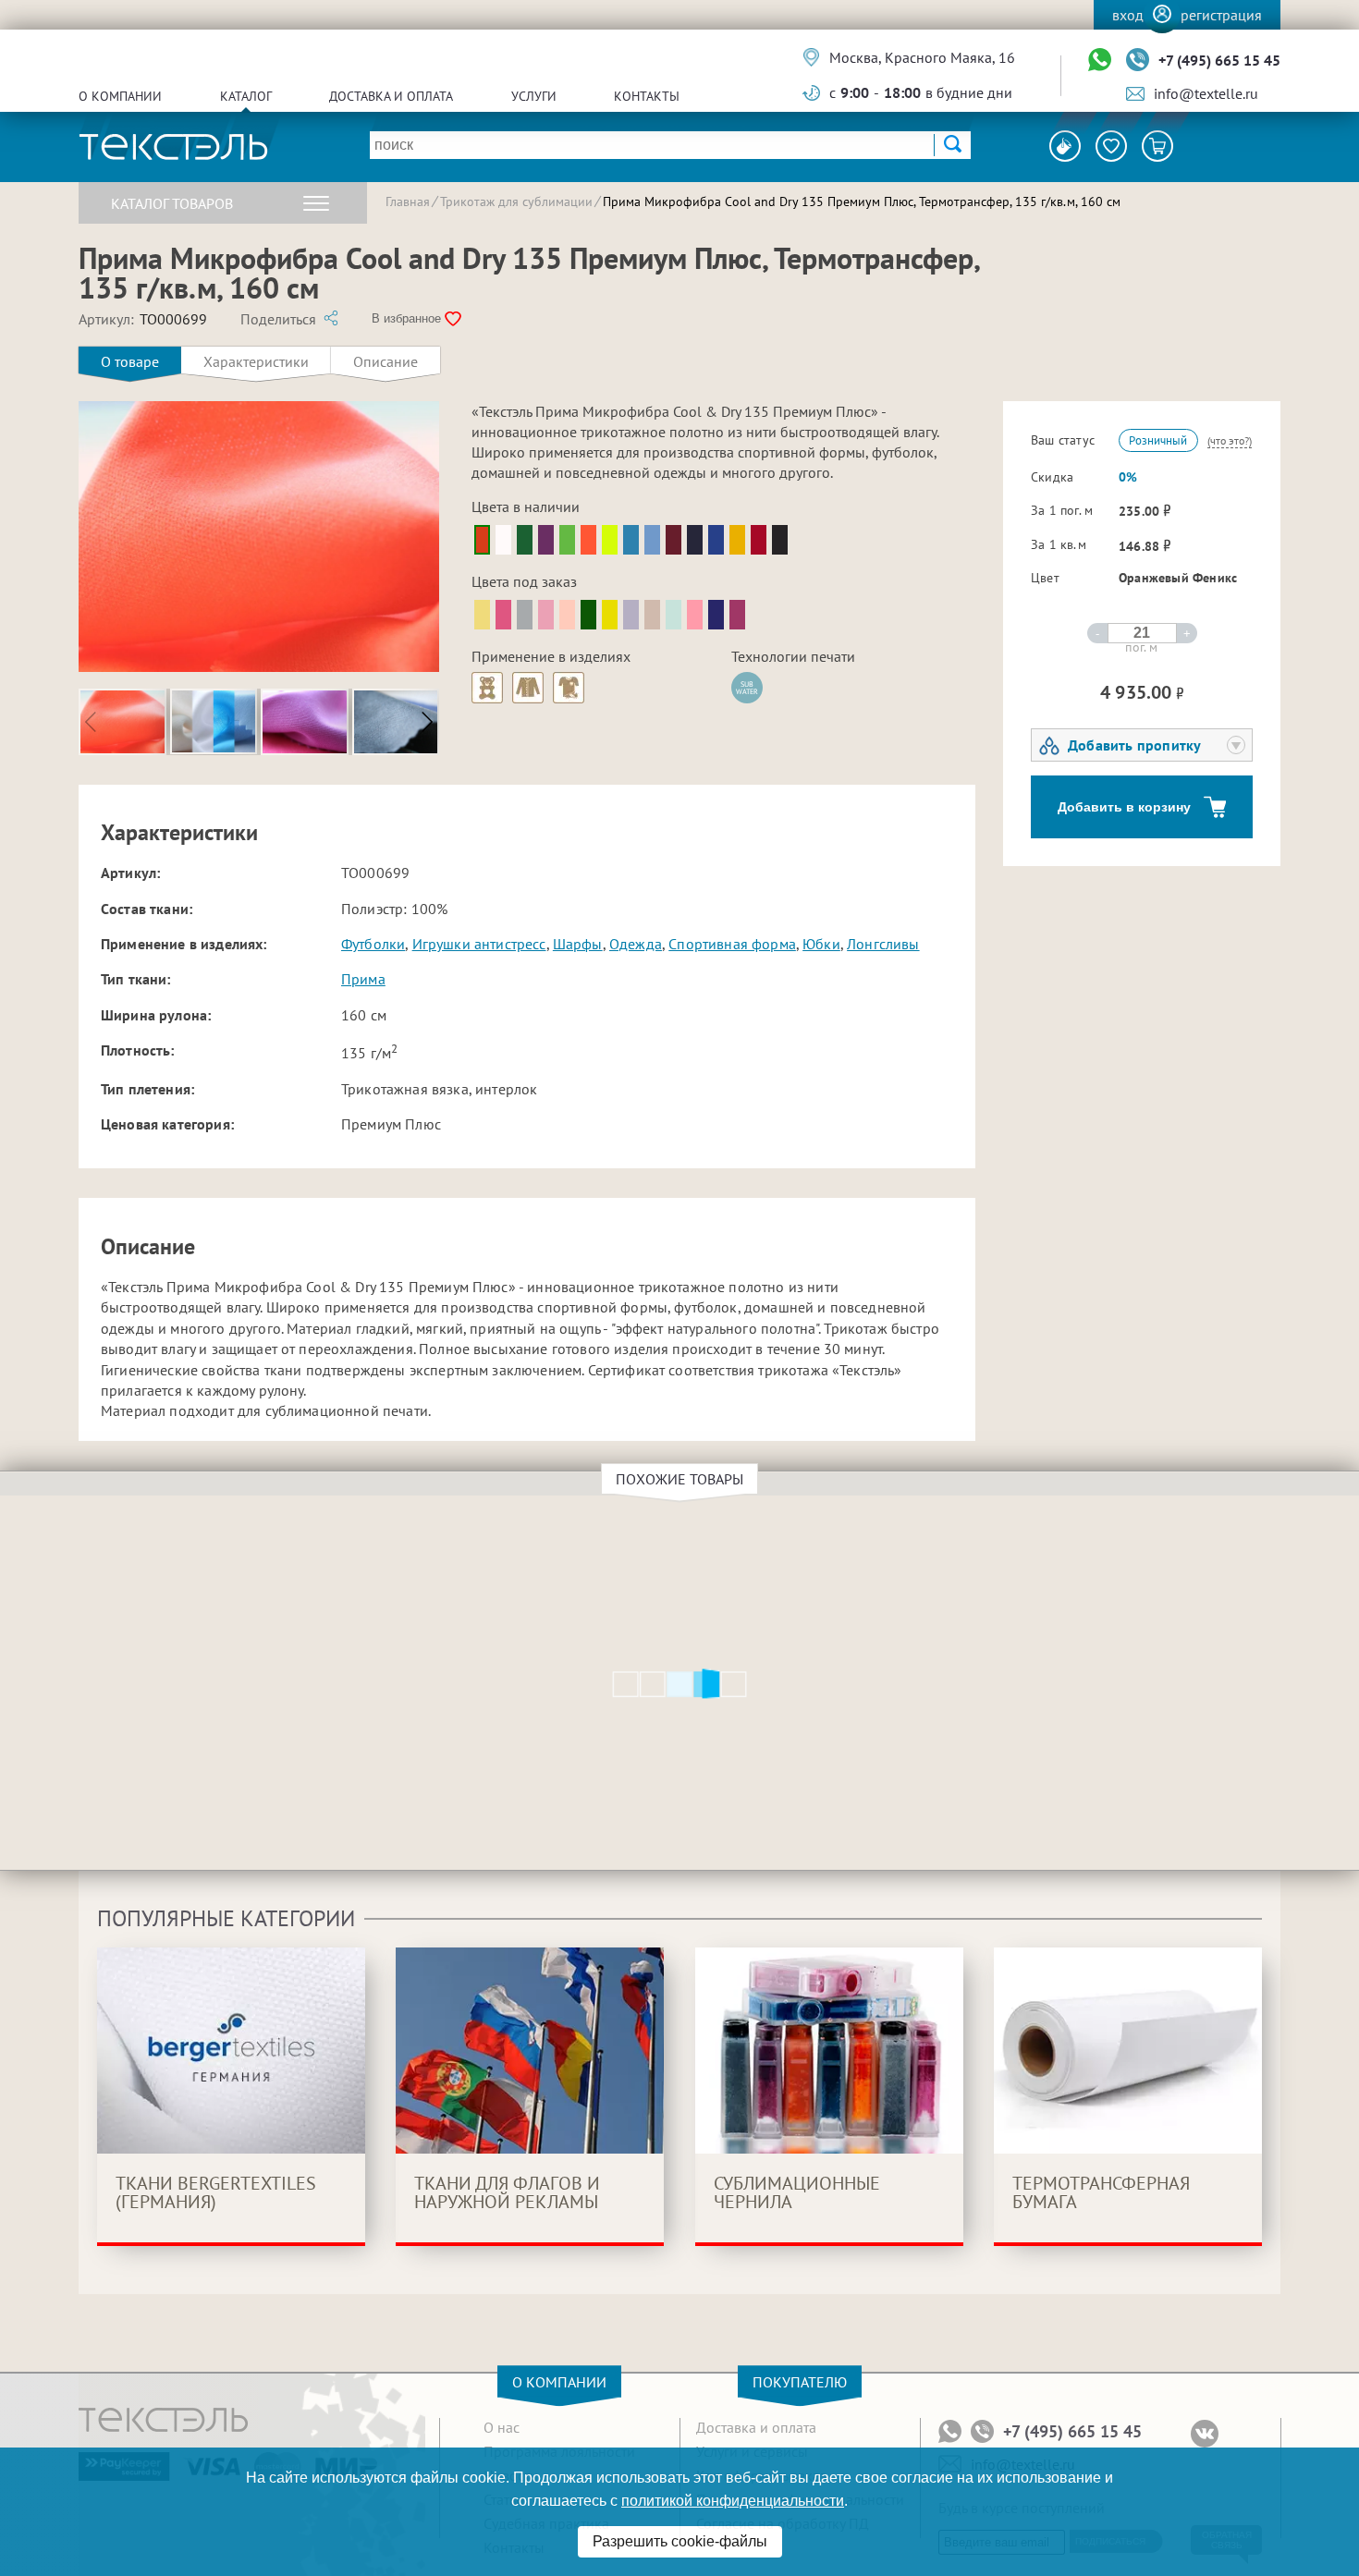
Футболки (373, 944)
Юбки (821, 944)
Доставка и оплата (391, 96)
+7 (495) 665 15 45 (1219, 60)
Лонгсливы (883, 944)
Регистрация (1221, 15)
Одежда (636, 944)
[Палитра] (1065, 146)
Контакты (647, 96)
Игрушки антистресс (479, 944)
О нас (502, 2427)
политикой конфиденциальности (733, 2501)
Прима (363, 979)
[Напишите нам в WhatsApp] (1100, 61)
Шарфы (578, 944)
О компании (120, 96)
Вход (1128, 15)
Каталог (246, 96)
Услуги (534, 96)
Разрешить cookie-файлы (680, 2541)
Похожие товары (679, 1479)
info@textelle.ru (1206, 93)
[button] (427, 722)
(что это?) (1230, 440)
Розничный (1158, 440)
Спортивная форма (732, 944)
